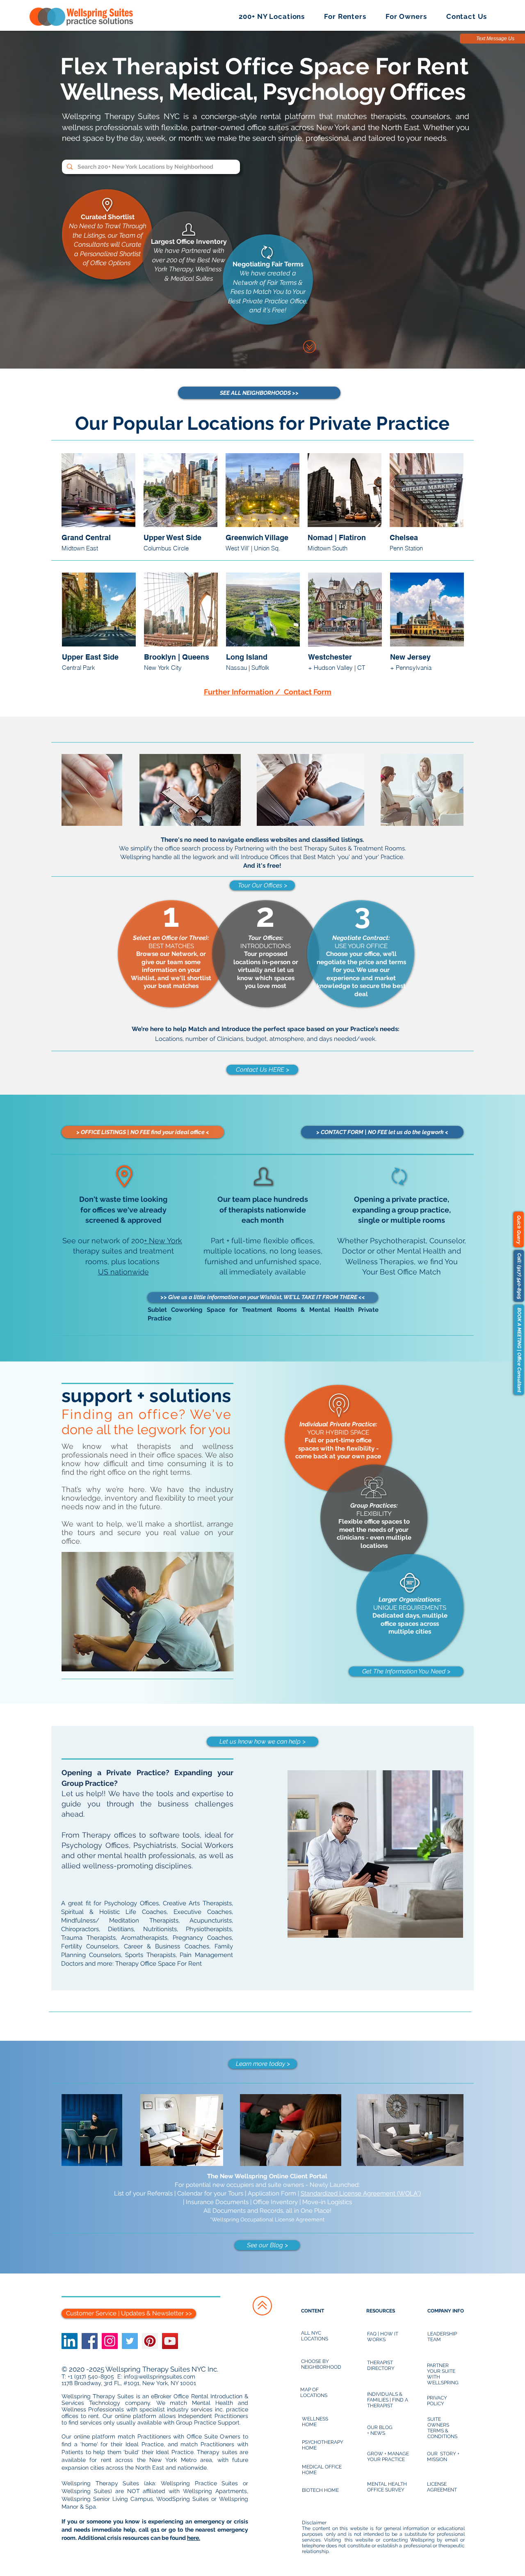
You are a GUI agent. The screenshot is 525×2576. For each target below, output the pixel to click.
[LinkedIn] (70, 2341)
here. (194, 2538)
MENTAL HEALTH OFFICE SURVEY (387, 2487)
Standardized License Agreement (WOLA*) (361, 2193)
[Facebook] (90, 2341)
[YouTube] (170, 2341)
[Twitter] (130, 2341)
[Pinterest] (150, 2341)
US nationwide (123, 1272)
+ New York (163, 1241)
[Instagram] (110, 2341)
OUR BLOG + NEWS (380, 2430)
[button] (272, 16)
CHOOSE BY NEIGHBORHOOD (321, 2364)
